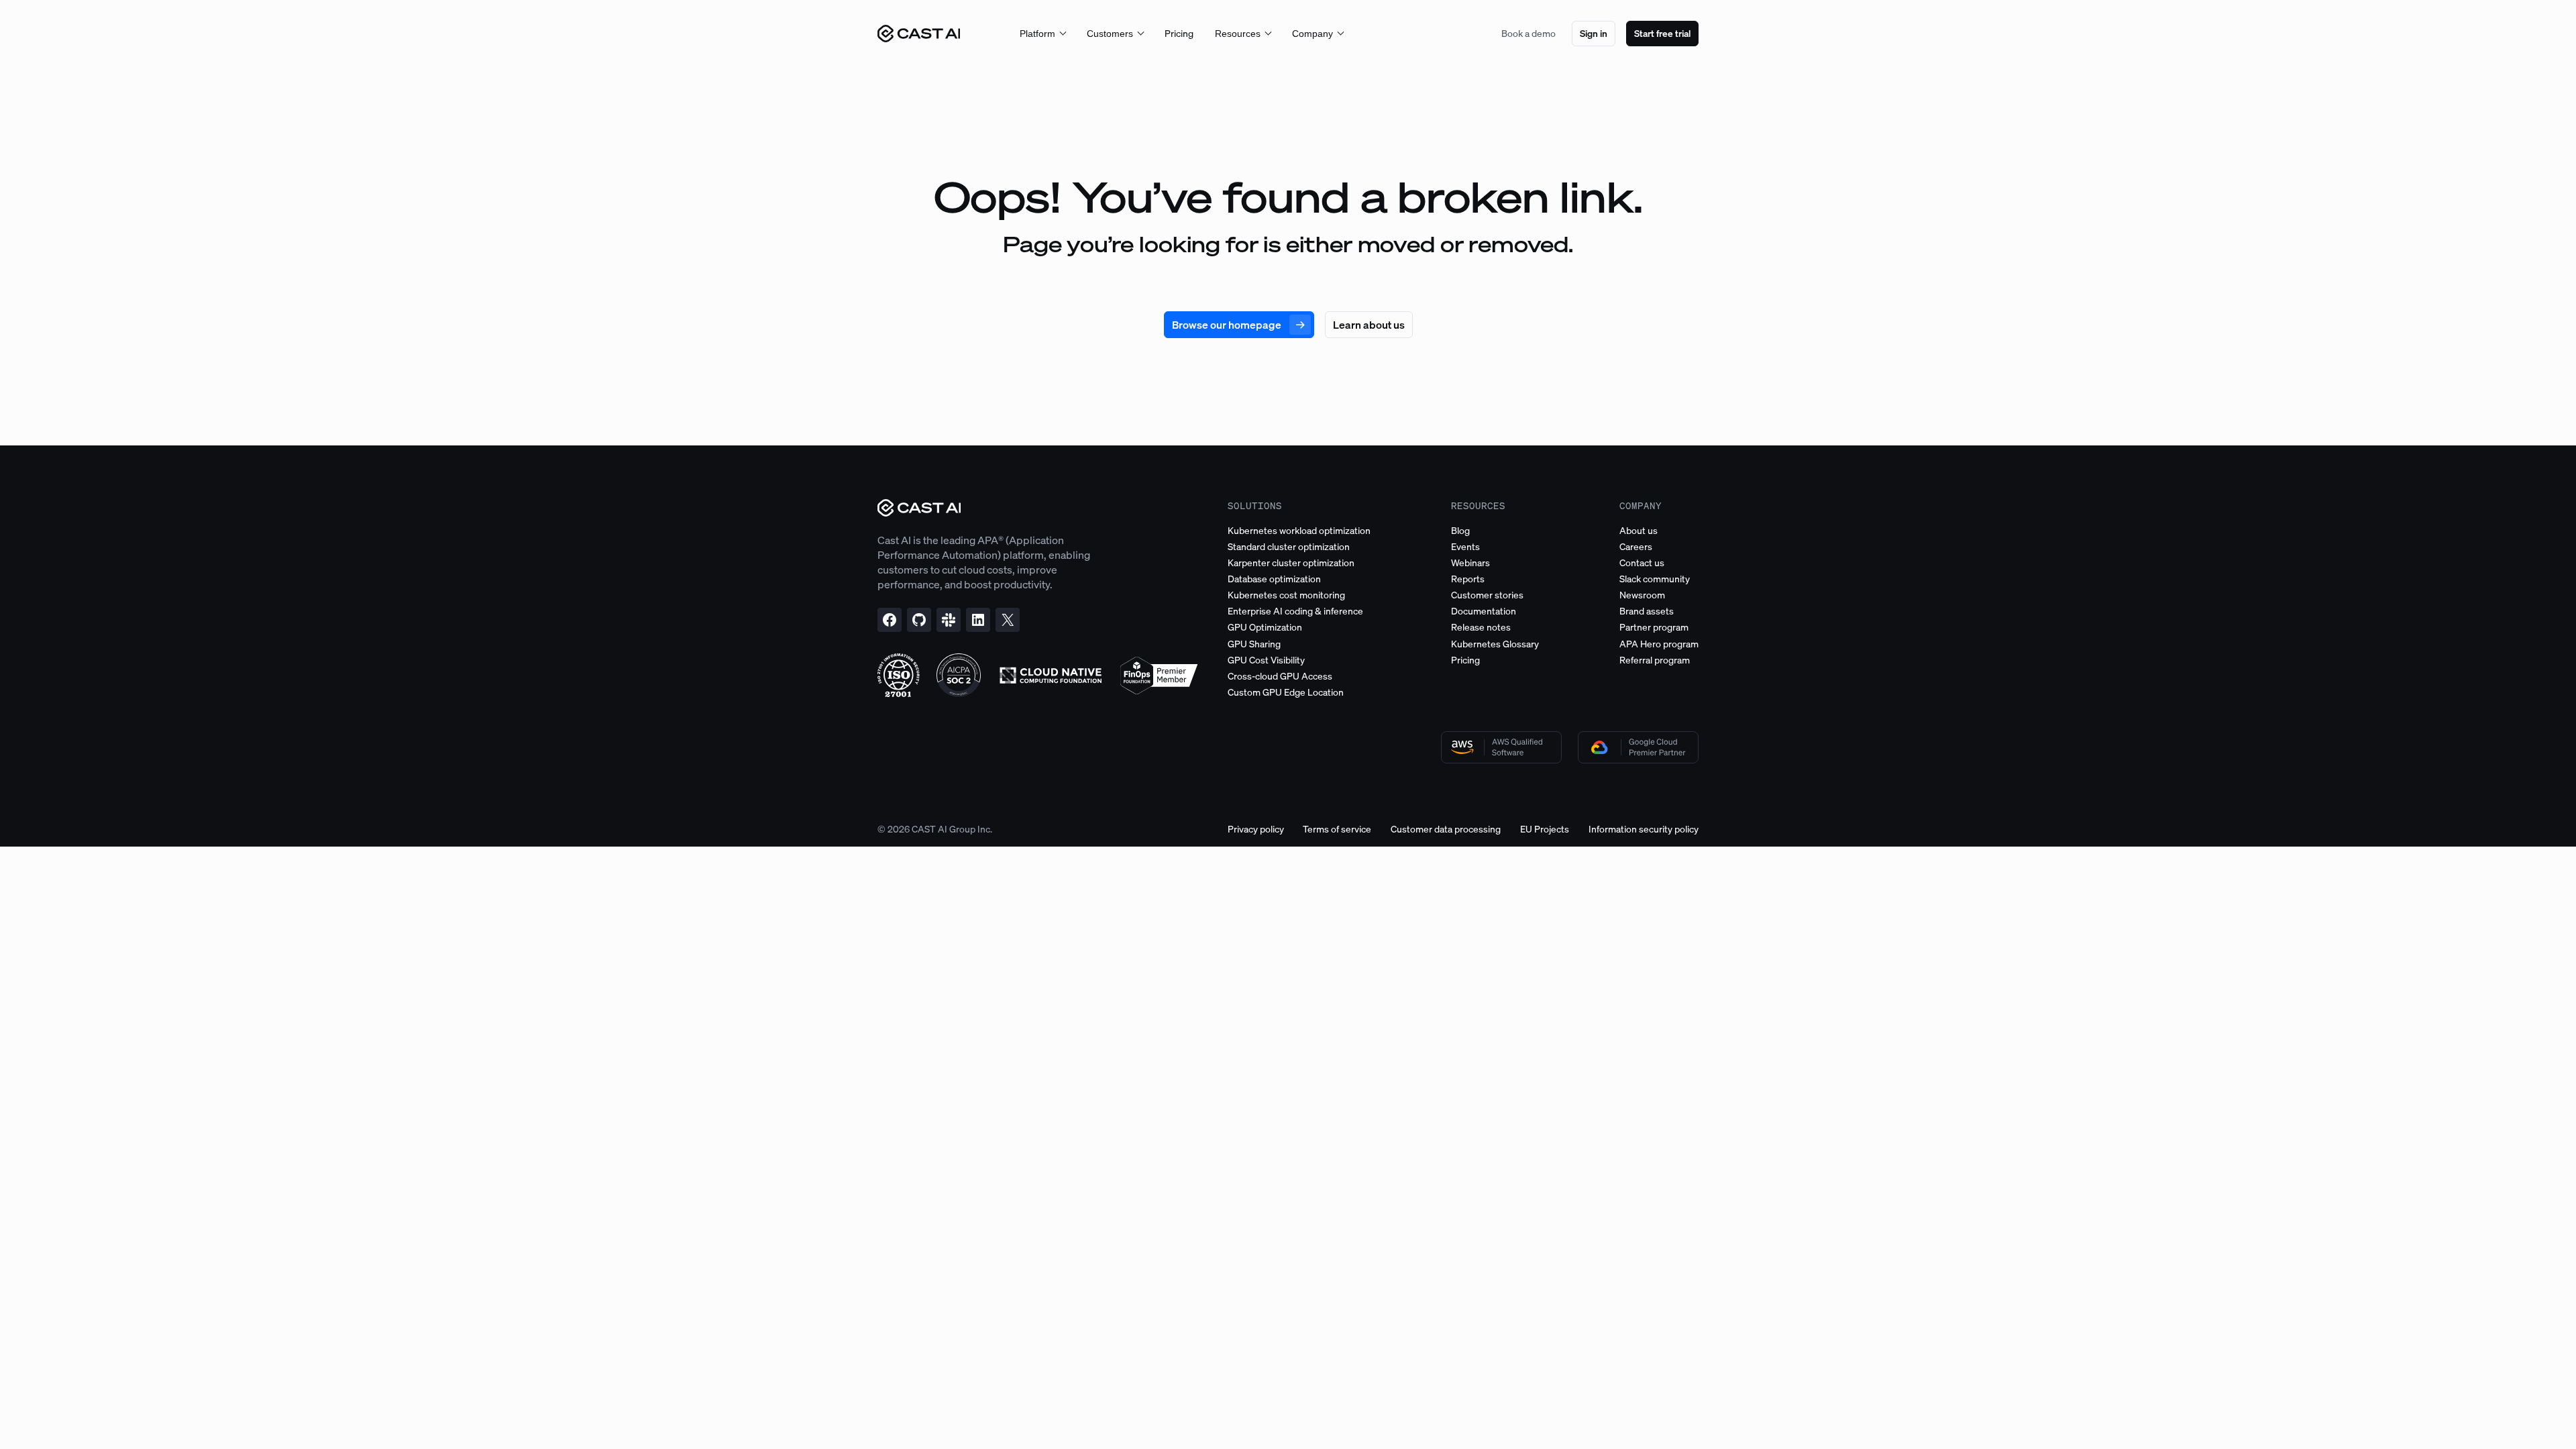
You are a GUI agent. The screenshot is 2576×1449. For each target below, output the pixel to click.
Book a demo (1528, 33)
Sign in (1594, 33)
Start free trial (1662, 33)
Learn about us (1369, 325)
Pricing (1179, 33)
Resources (1238, 34)
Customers (1110, 34)
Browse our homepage (1227, 325)
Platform (1037, 34)
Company (1312, 34)
